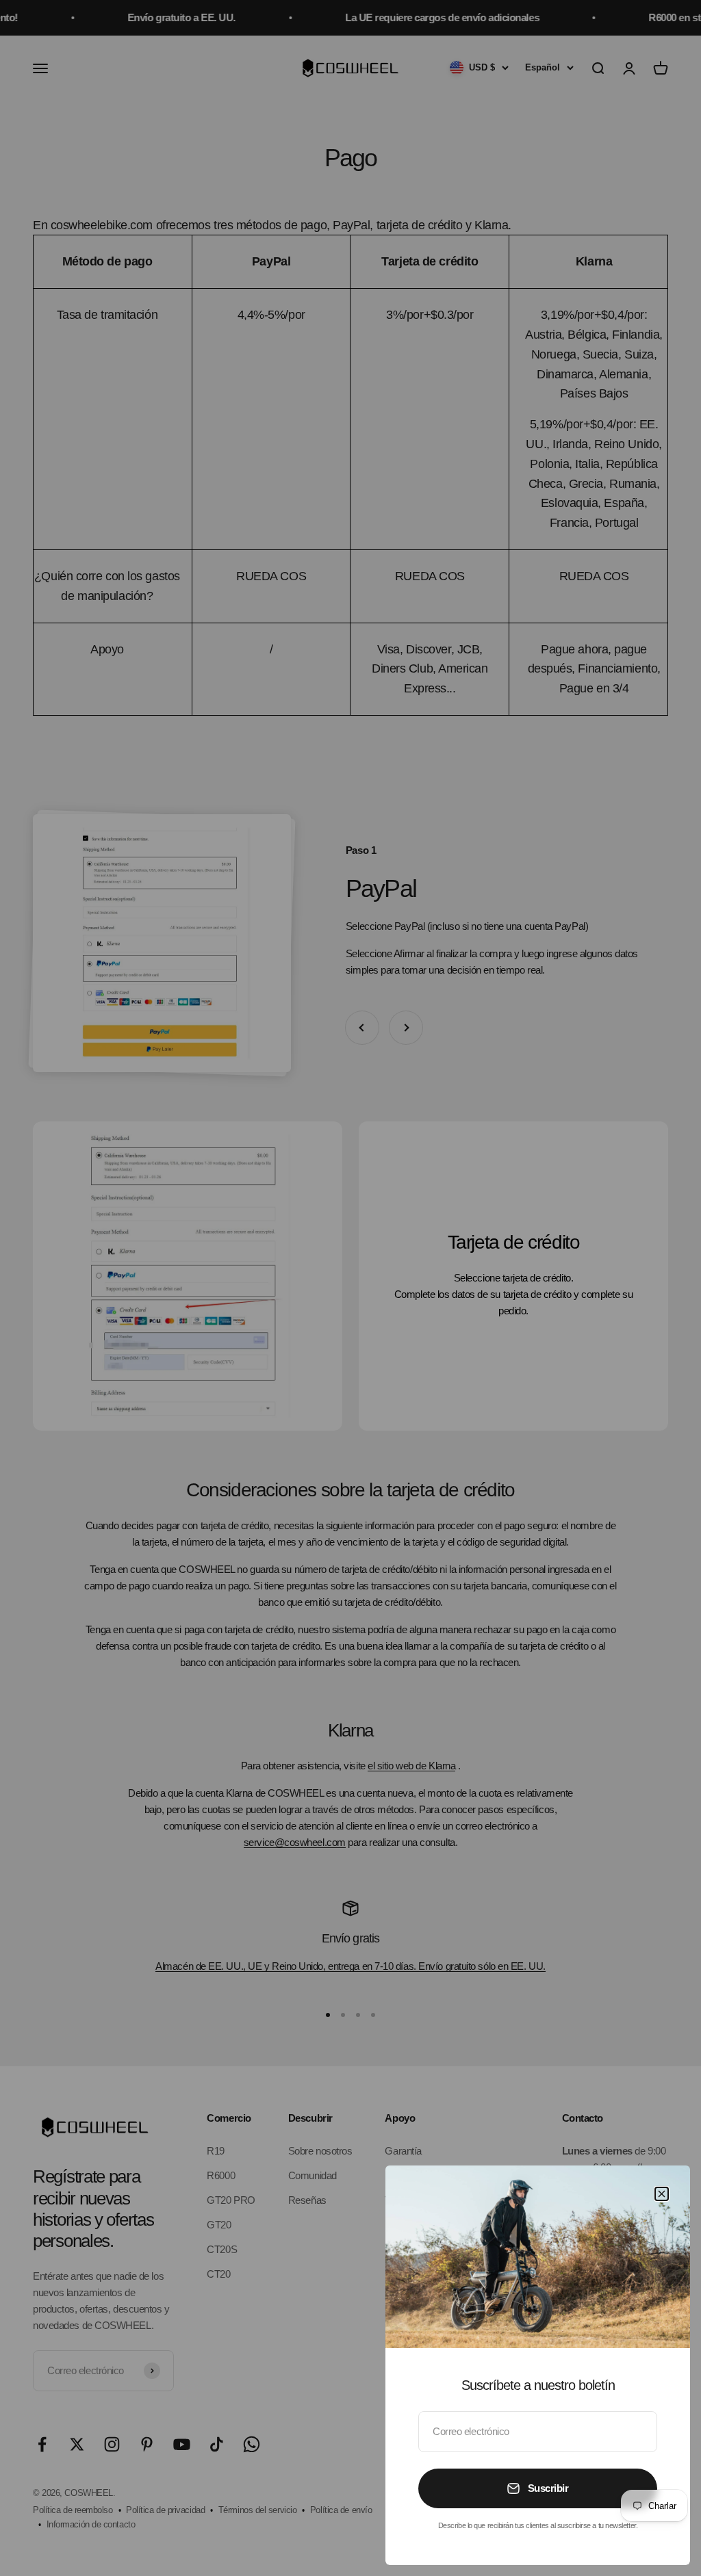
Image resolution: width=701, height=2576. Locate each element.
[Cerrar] (662, 2194)
